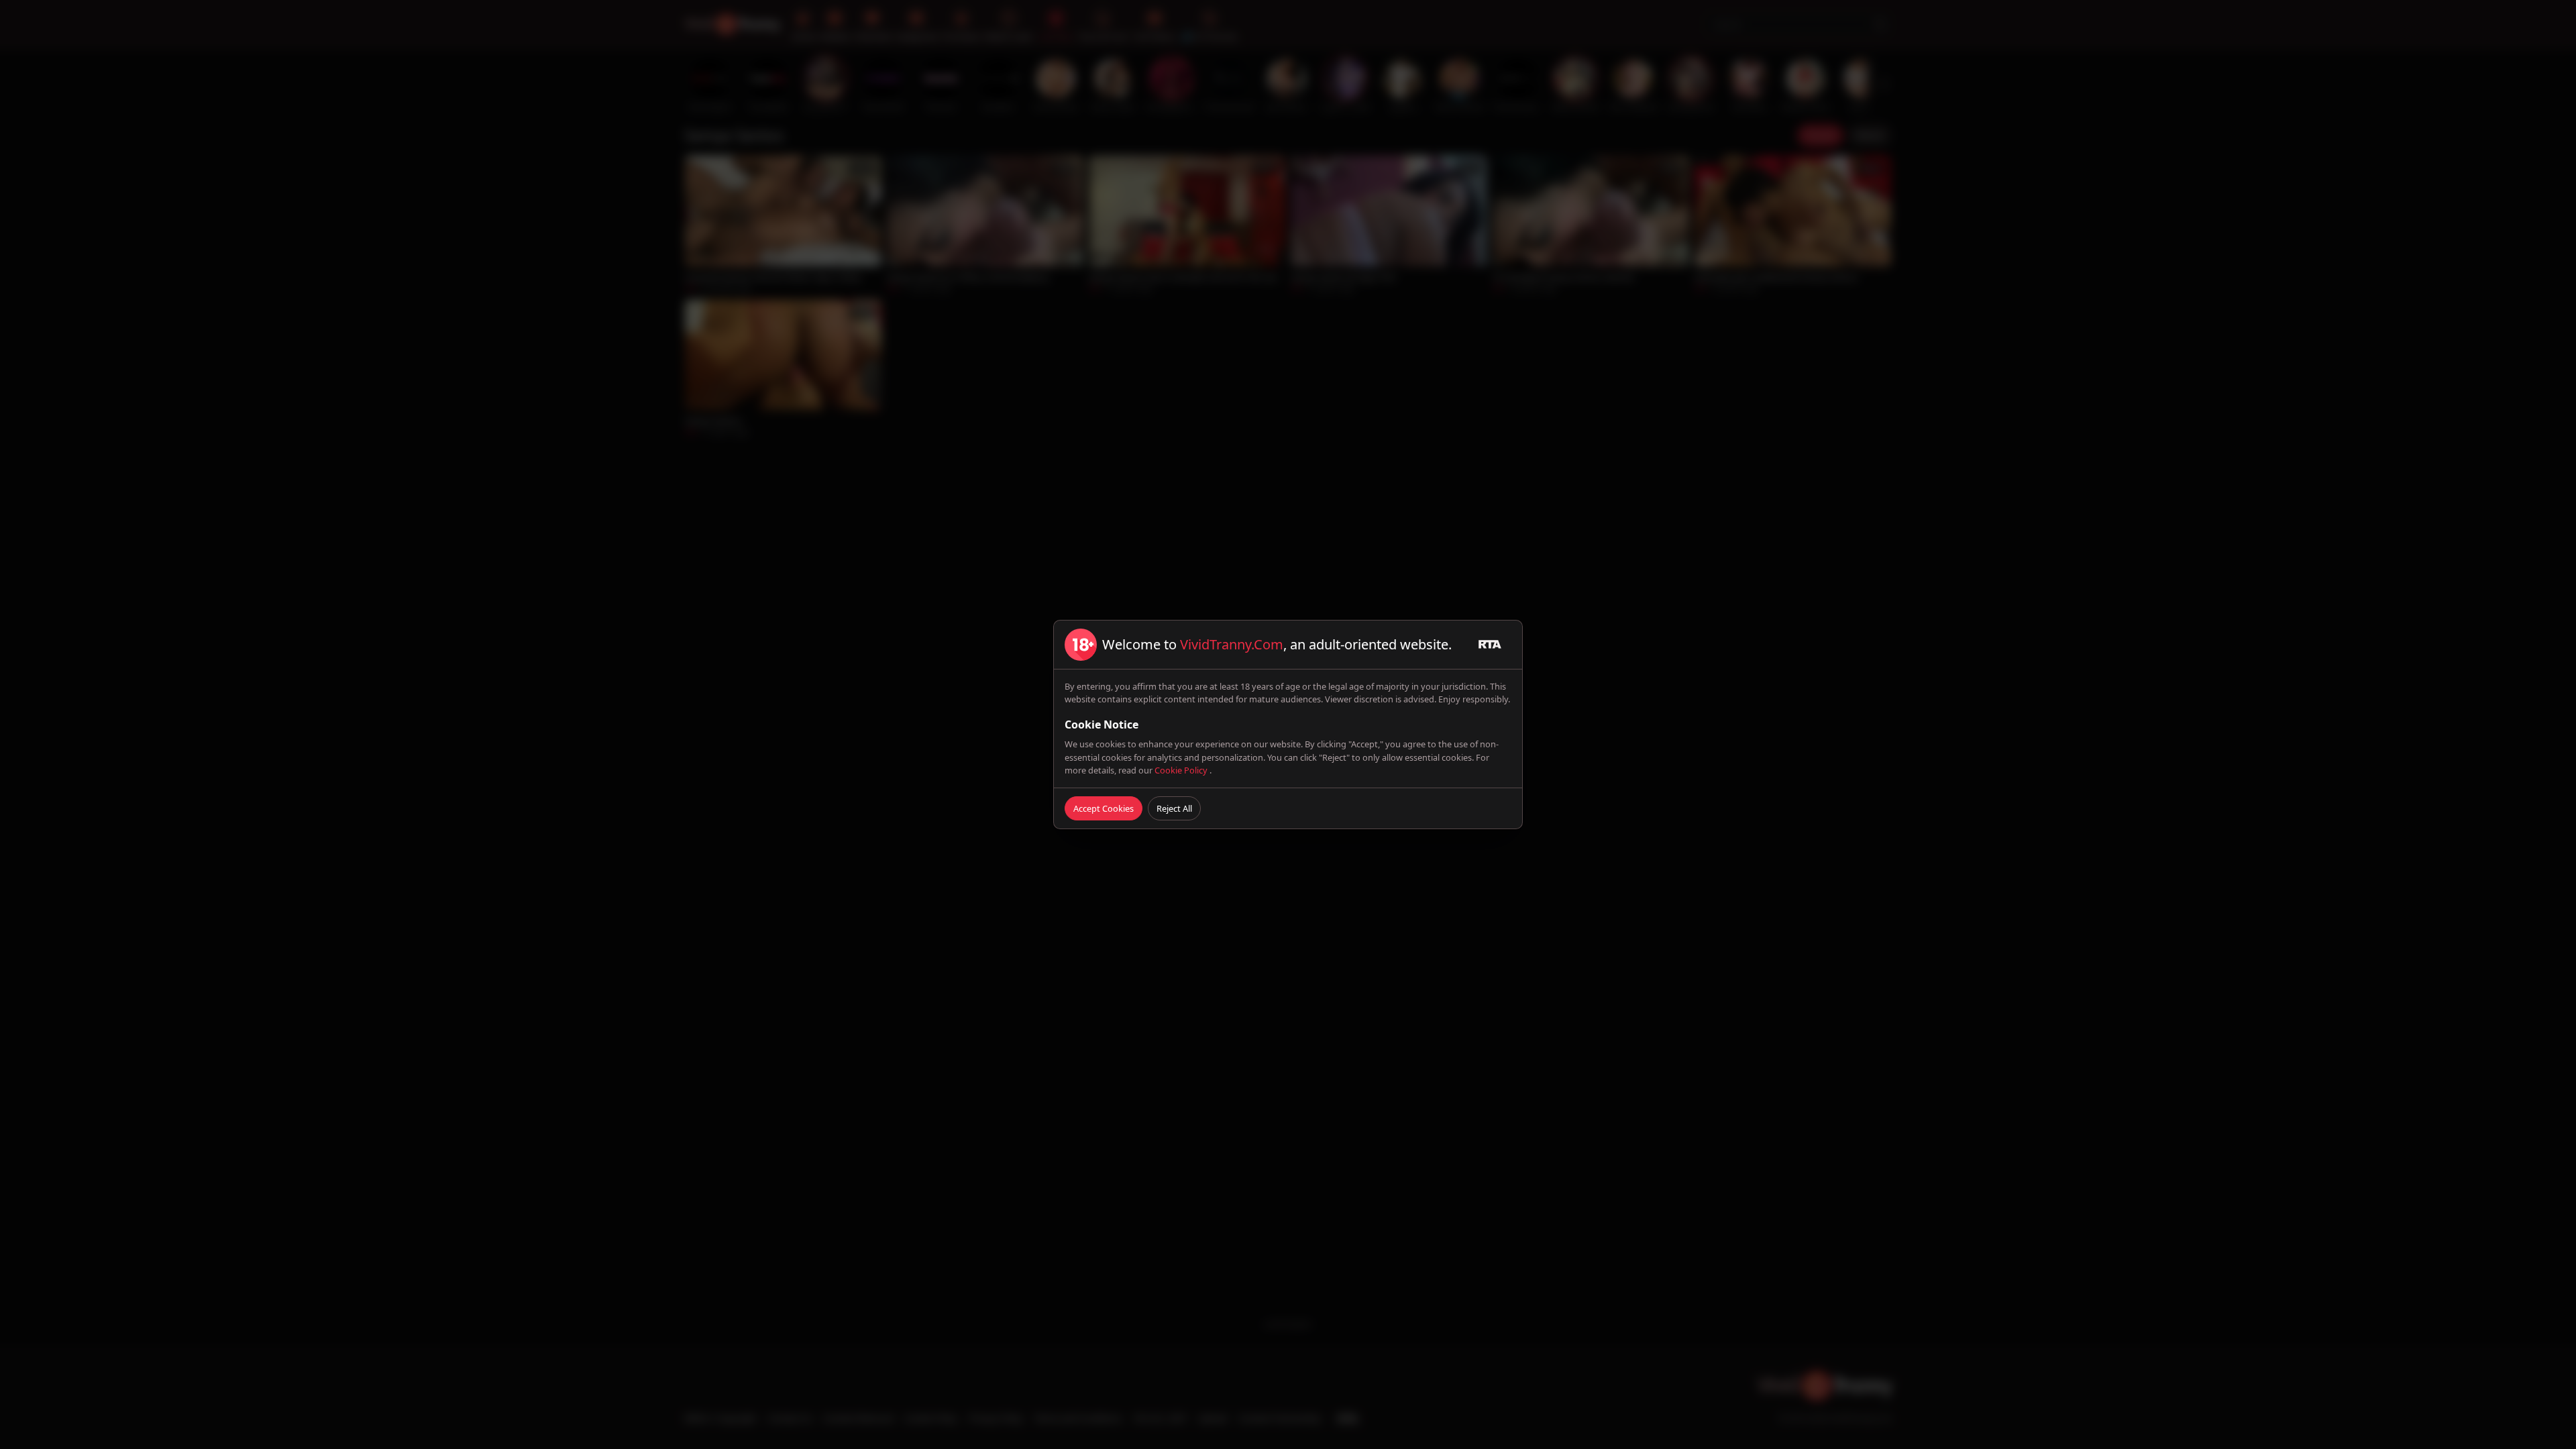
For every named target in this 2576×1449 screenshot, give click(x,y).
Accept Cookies (1104, 808)
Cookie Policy (1182, 770)
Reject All (1174, 808)
